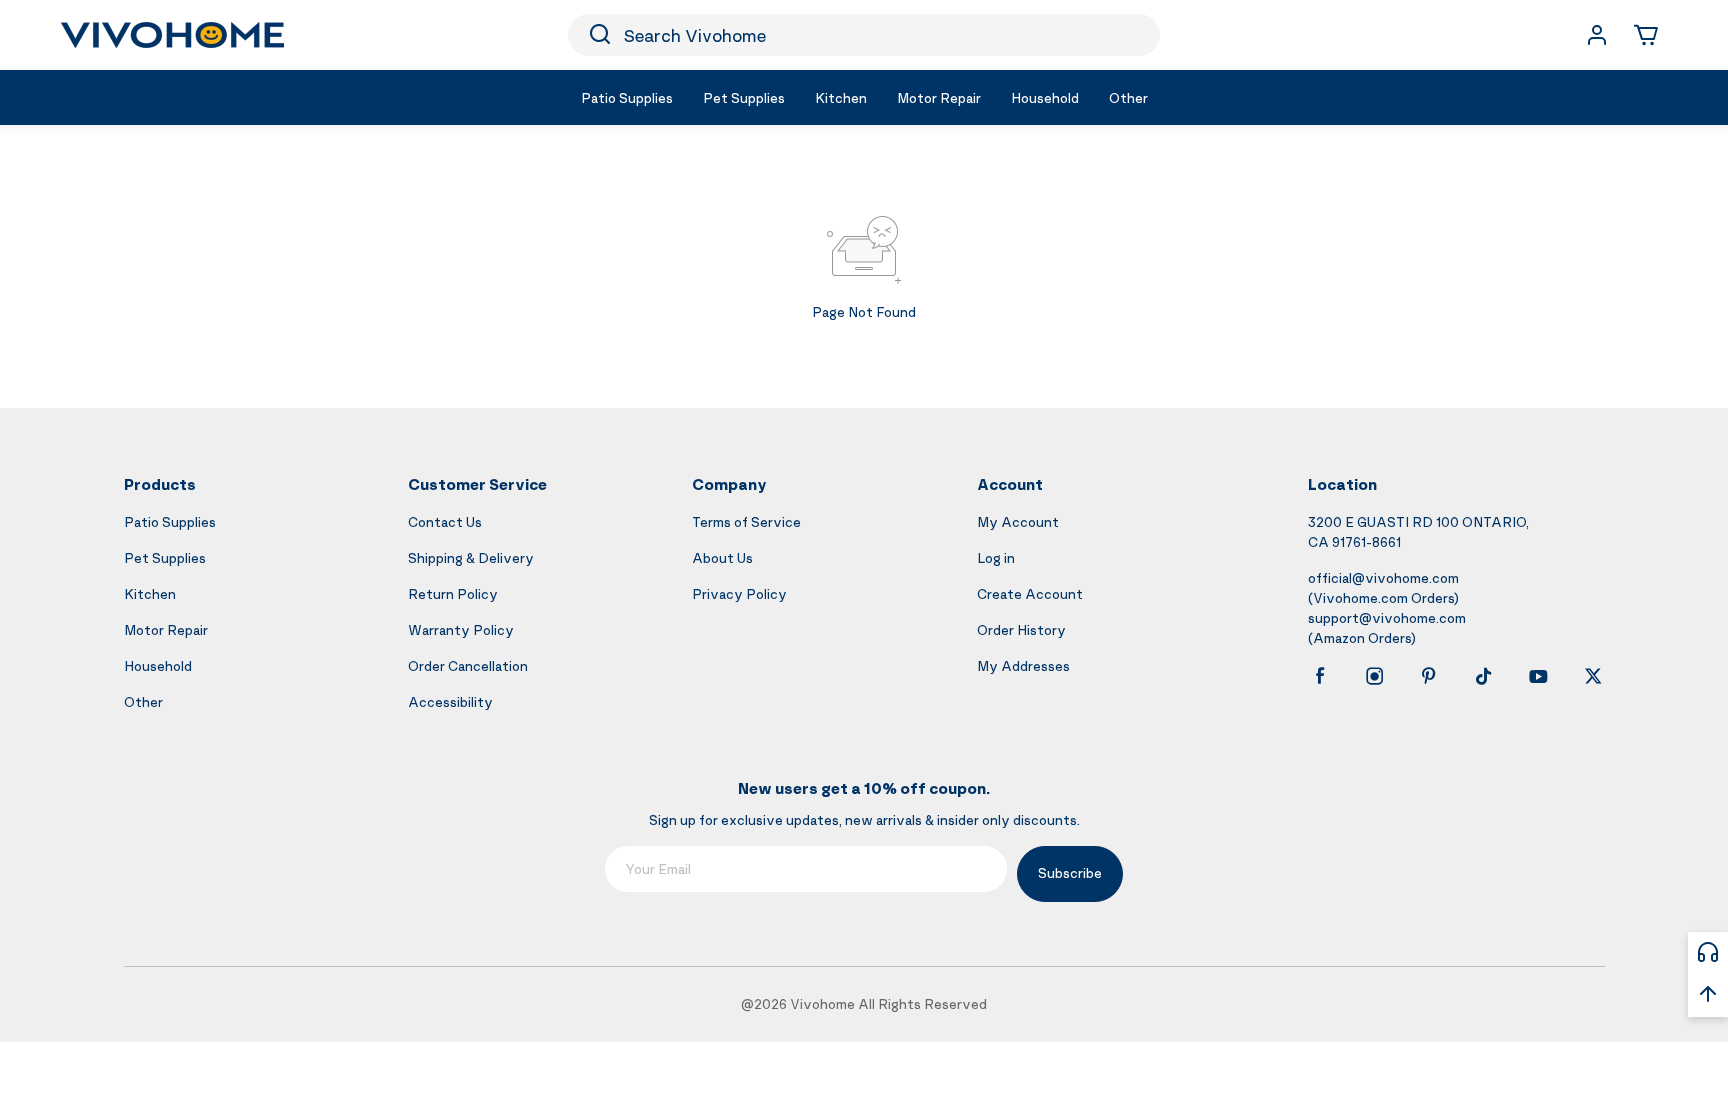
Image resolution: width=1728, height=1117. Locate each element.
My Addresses (1023, 665)
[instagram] (1375, 676)
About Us (722, 557)
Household (158, 665)
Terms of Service (746, 521)
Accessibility (450, 701)
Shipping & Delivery (471, 557)
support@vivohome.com (1387, 617)
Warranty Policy (461, 629)
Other (143, 701)
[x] (1593, 676)
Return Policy (453, 593)
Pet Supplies (165, 557)
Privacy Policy (739, 593)
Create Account (1030, 593)
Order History (1021, 629)
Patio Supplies (170, 521)
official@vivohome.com (1383, 577)
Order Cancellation (468, 665)
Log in (996, 557)
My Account (1018, 521)
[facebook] (1320, 676)
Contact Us (445, 521)
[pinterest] (1429, 676)
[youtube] (1538, 676)
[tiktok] (1484, 676)
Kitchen (150, 593)
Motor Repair (166, 629)
